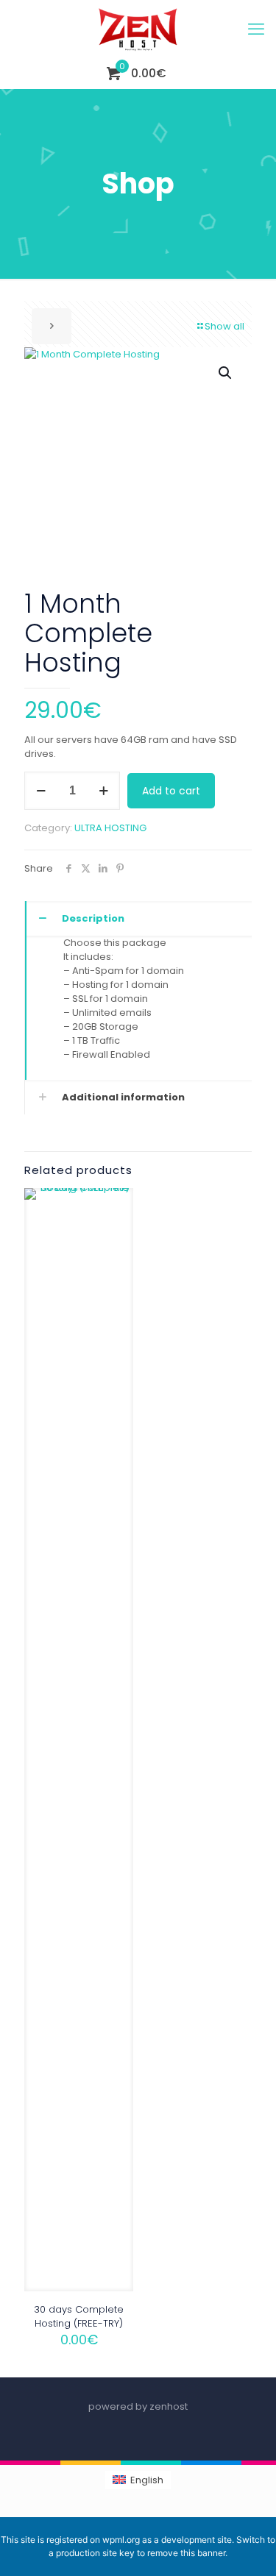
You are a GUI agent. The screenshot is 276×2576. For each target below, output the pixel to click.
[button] (226, 373)
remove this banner (186, 2553)
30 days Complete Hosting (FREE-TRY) (79, 2316)
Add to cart (171, 791)
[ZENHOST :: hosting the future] (138, 29)
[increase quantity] (103, 791)
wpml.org (121, 2540)
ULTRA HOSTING (110, 828)
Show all (224, 326)
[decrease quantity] (41, 791)
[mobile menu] (256, 29)
